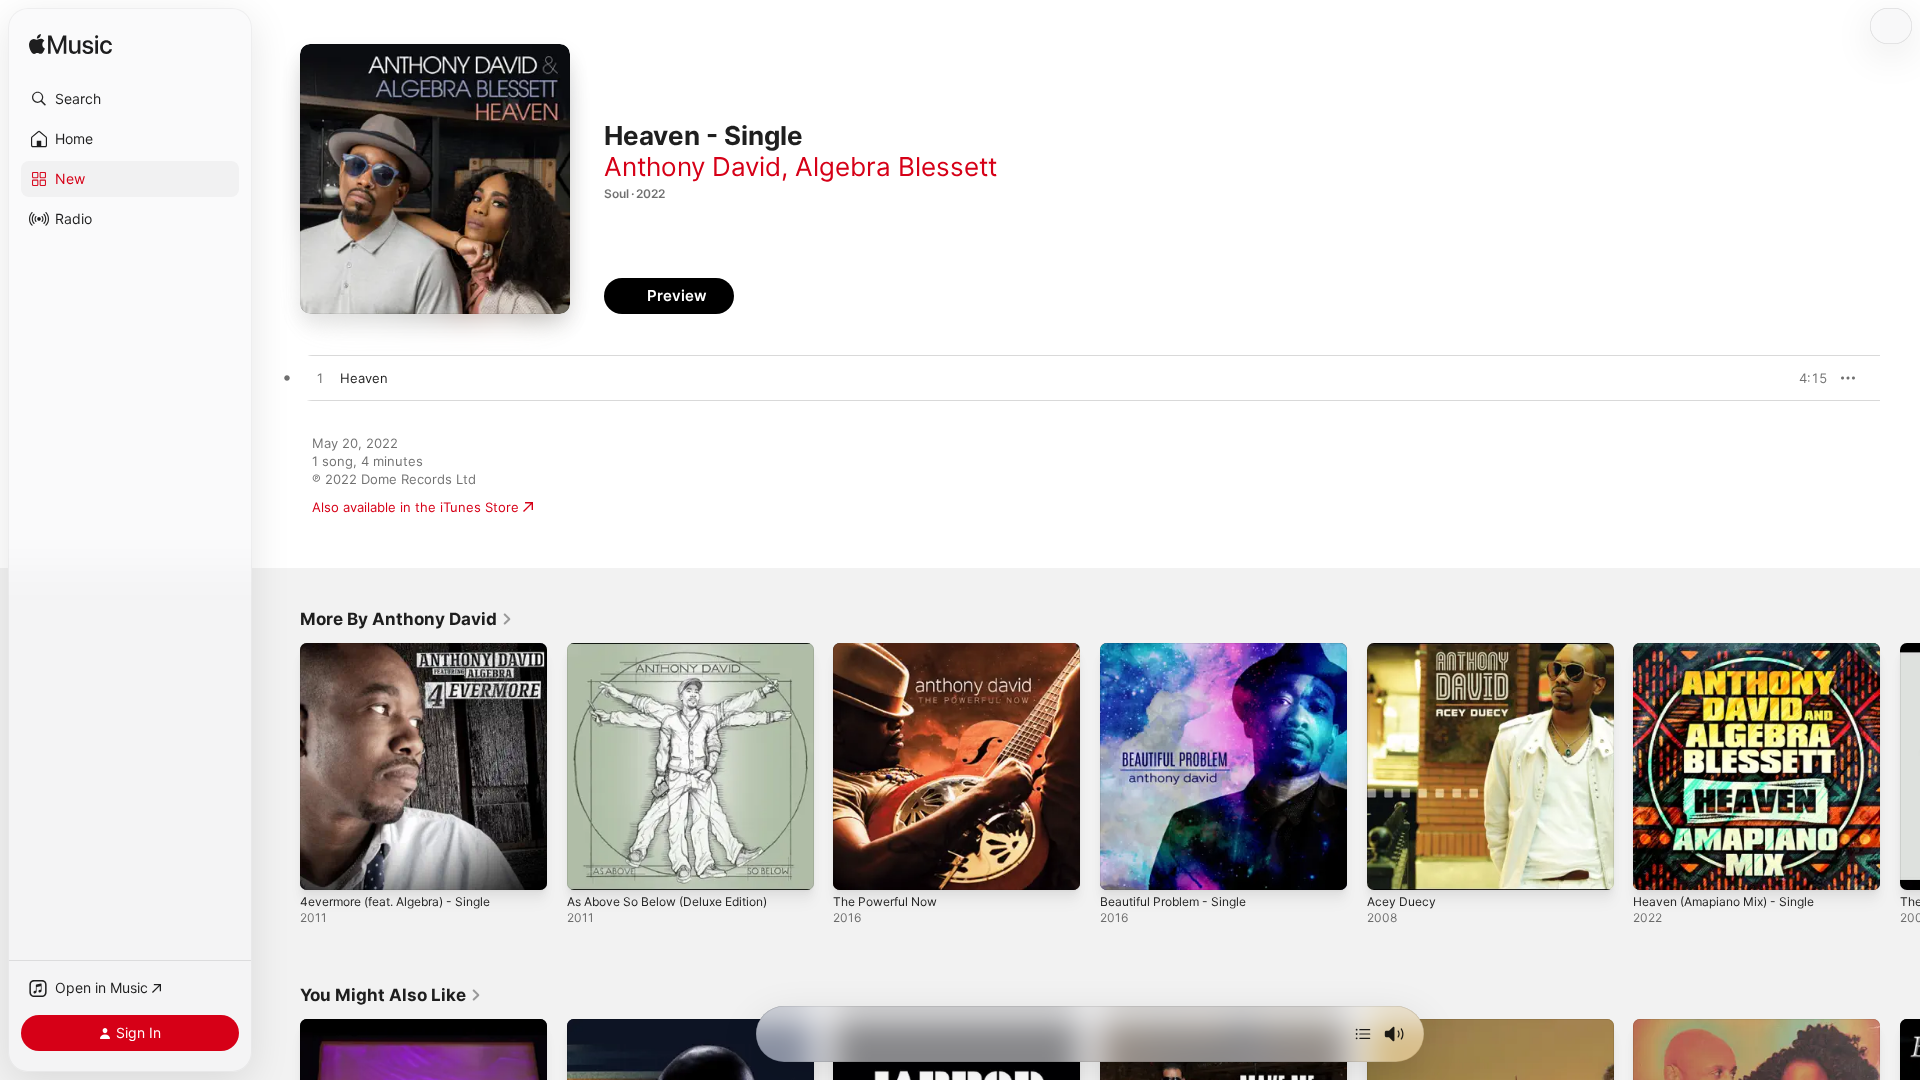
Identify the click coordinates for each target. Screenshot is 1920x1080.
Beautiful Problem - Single (1181, 651)
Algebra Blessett (896, 166)
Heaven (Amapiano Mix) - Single (1733, 651)
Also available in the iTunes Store (415, 507)
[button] (130, 99)
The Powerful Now (891, 651)
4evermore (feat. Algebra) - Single (407, 651)
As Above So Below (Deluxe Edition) (680, 651)
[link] (406, 619)
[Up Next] (1363, 1034)
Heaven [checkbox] (364, 378)
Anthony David (692, 166)
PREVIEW (1805, 378)
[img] (70, 45)
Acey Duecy (1404, 651)
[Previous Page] (280, 766)
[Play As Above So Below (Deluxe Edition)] (592, 865)
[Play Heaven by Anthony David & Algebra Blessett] (320, 379)
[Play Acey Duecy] (1392, 865)
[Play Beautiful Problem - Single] (1125, 865)
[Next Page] (1900, 766)
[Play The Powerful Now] (858, 865)
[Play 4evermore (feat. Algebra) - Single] (325, 865)
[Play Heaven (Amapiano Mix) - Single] (1658, 865)
